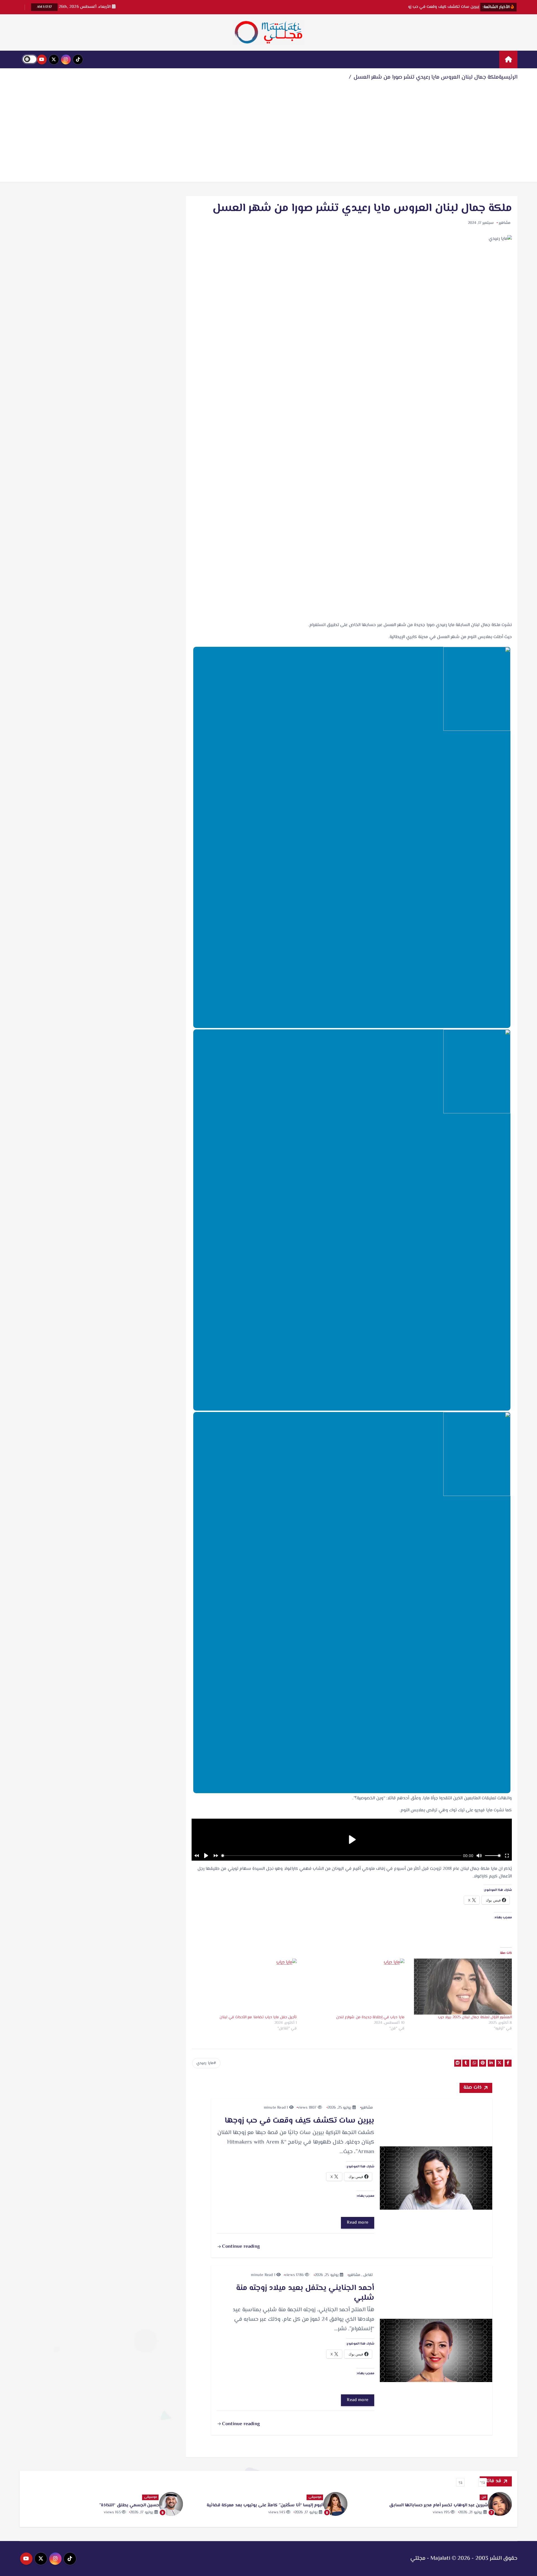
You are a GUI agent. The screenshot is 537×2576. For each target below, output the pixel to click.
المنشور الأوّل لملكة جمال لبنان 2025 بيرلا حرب (475, 2017)
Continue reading (240, 2247)
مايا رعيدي (205, 2063)
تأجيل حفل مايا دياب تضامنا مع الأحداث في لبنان (258, 2017)
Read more (358, 2223)
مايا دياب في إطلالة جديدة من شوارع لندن (370, 2017)
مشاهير (505, 223)
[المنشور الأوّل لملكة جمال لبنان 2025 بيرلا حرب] (461, 1987)
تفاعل (368, 2275)
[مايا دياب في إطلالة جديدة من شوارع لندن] (353, 1987)
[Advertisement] (268, 135)
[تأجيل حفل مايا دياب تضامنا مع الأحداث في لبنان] (246, 1987)
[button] (482, 2482)
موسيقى (479, 2497)
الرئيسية (508, 77)
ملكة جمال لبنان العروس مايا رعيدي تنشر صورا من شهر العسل (426, 77)
